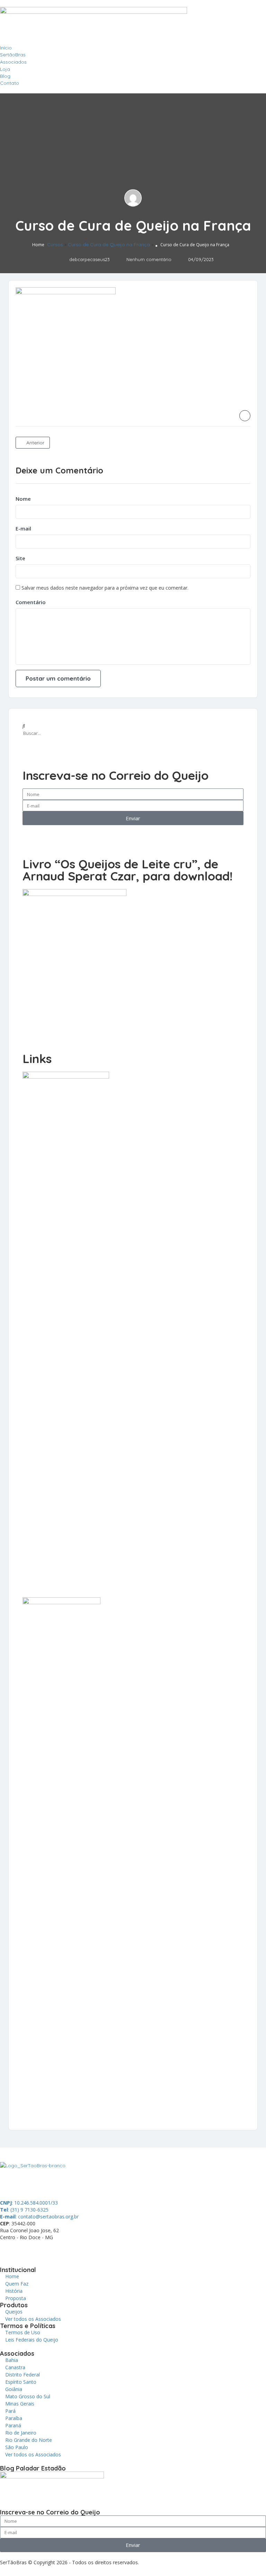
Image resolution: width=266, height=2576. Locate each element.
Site (20, 558)
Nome (23, 499)
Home (38, 245)
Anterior (35, 443)
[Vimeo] (102, 2250)
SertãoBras (13, 55)
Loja (5, 69)
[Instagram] (65, 2250)
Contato (10, 83)
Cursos (55, 244)
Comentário (31, 602)
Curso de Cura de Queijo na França (109, 244)
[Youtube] (83, 2250)
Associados (13, 62)
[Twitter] (46, 2250)
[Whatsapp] (9, 2250)
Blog (5, 76)
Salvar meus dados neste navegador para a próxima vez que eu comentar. (105, 588)
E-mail (23, 528)
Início (6, 48)
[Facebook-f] (27, 2250)
